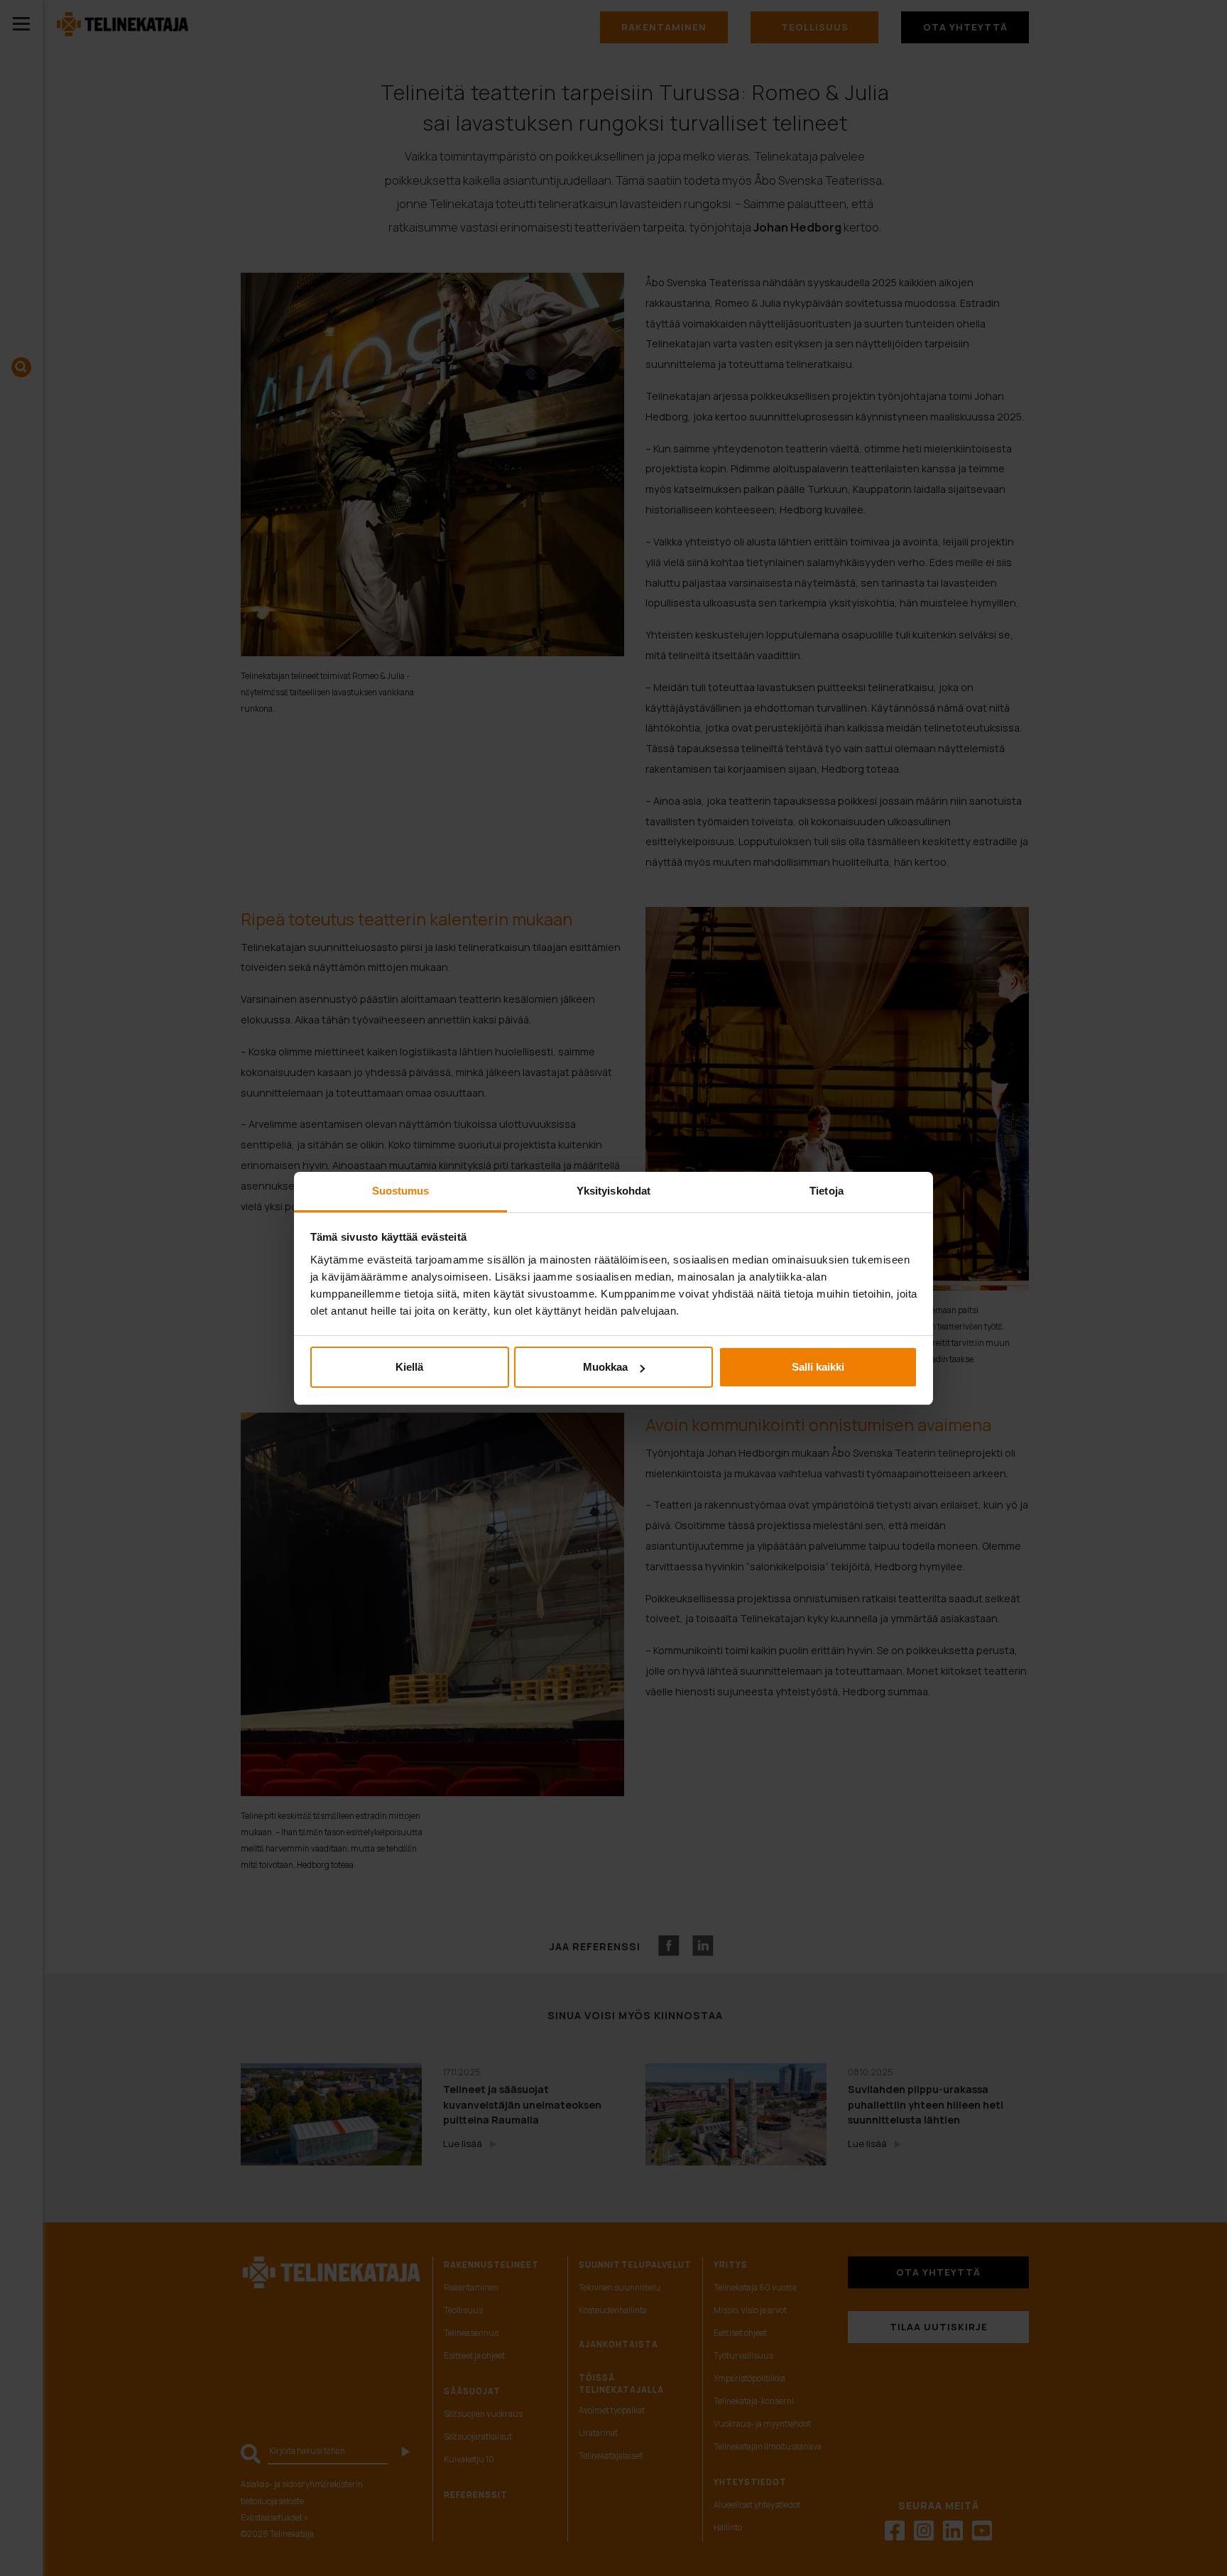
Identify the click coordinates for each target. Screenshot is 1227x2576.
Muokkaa (605, 1367)
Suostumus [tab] (401, 1191)
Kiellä (409, 1367)
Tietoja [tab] (827, 1191)
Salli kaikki (818, 1367)
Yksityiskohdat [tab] (613, 1191)
